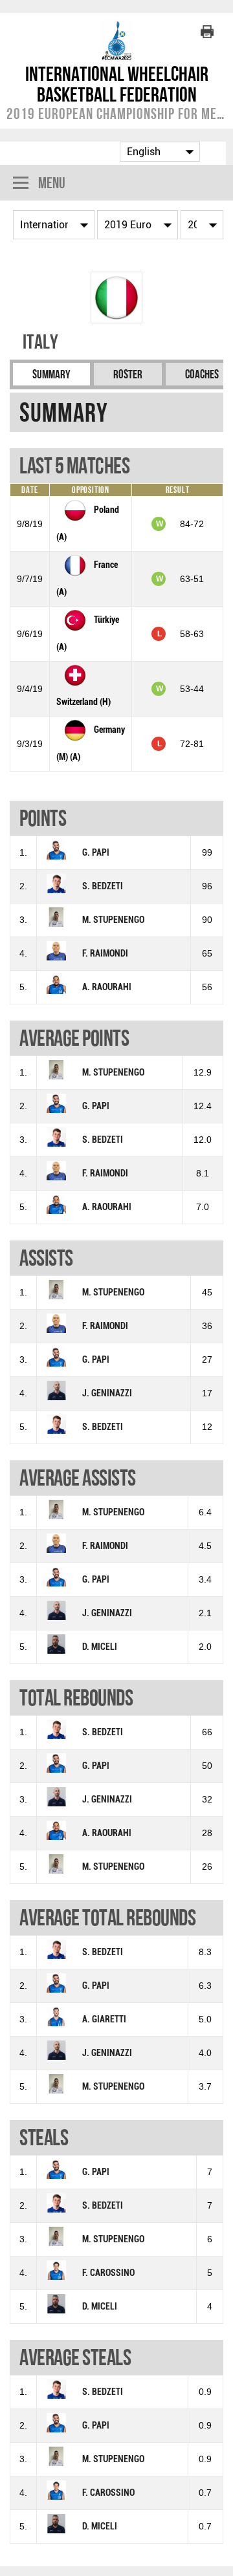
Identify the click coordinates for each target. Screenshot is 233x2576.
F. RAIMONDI (105, 954)
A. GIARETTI (104, 2019)
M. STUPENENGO (113, 920)
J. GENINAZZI (107, 1393)
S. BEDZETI (103, 886)
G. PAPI (96, 853)
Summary (51, 374)
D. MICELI (100, 1647)
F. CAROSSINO (108, 2273)
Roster (128, 374)
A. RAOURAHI (107, 987)
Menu (52, 183)
